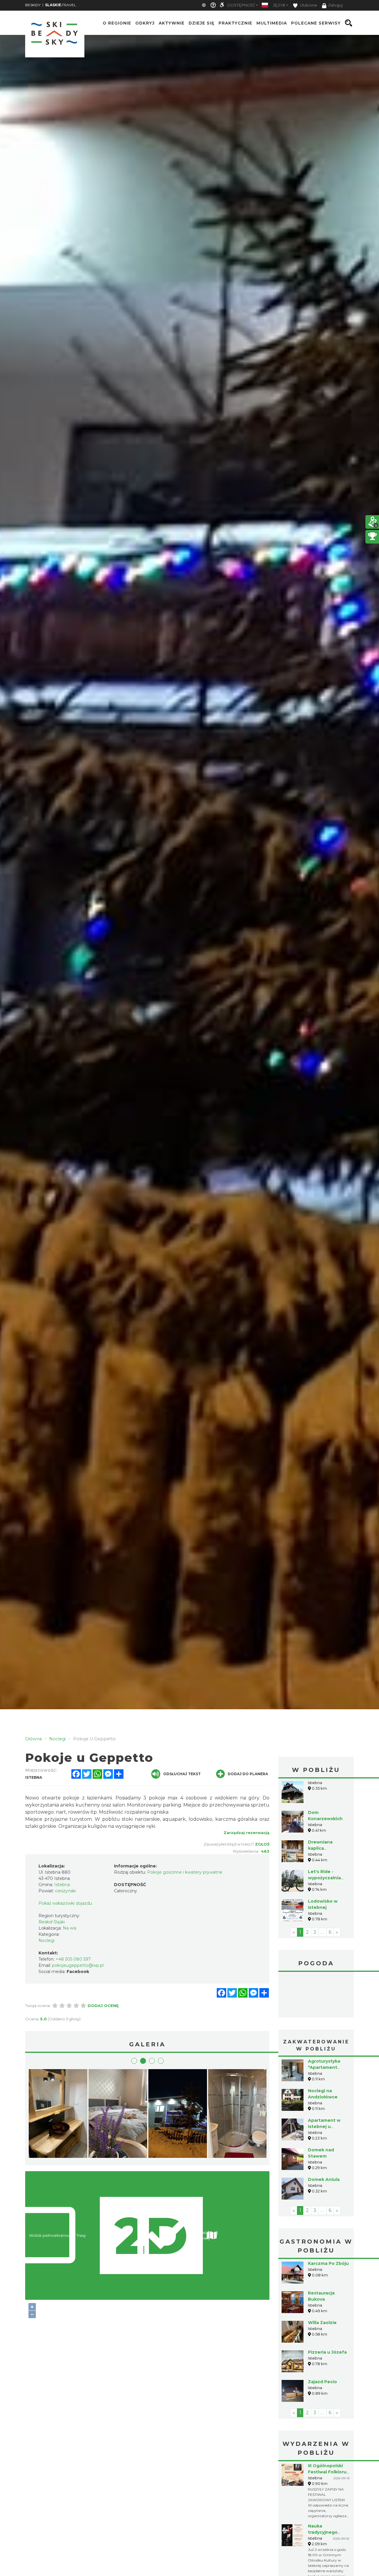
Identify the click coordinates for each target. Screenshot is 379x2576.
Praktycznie (235, 23)
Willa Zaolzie (322, 2323)
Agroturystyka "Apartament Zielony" (324, 2067)
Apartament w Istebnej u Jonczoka (324, 2127)
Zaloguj (335, 5)
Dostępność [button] (241, 5)
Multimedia (272, 23)
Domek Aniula (324, 2179)
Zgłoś (262, 1844)
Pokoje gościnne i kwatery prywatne (185, 1872)
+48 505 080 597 (73, 1959)
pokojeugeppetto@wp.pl (78, 1965)
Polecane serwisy (316, 23)
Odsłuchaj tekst (182, 1774)
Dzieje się (201, 23)
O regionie (117, 23)
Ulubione (308, 5)
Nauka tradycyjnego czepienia (323, 2532)
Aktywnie (172, 23)
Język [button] (279, 5)
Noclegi (46, 1941)
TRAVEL (61, 5)
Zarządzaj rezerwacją (246, 1833)
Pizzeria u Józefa (327, 2352)
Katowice (316, 1996)
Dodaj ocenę (103, 2006)
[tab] (134, 2061)
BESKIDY (33, 5)
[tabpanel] (178, 2115)
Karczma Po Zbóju (328, 2263)
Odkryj (145, 23)
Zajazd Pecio (322, 2382)
